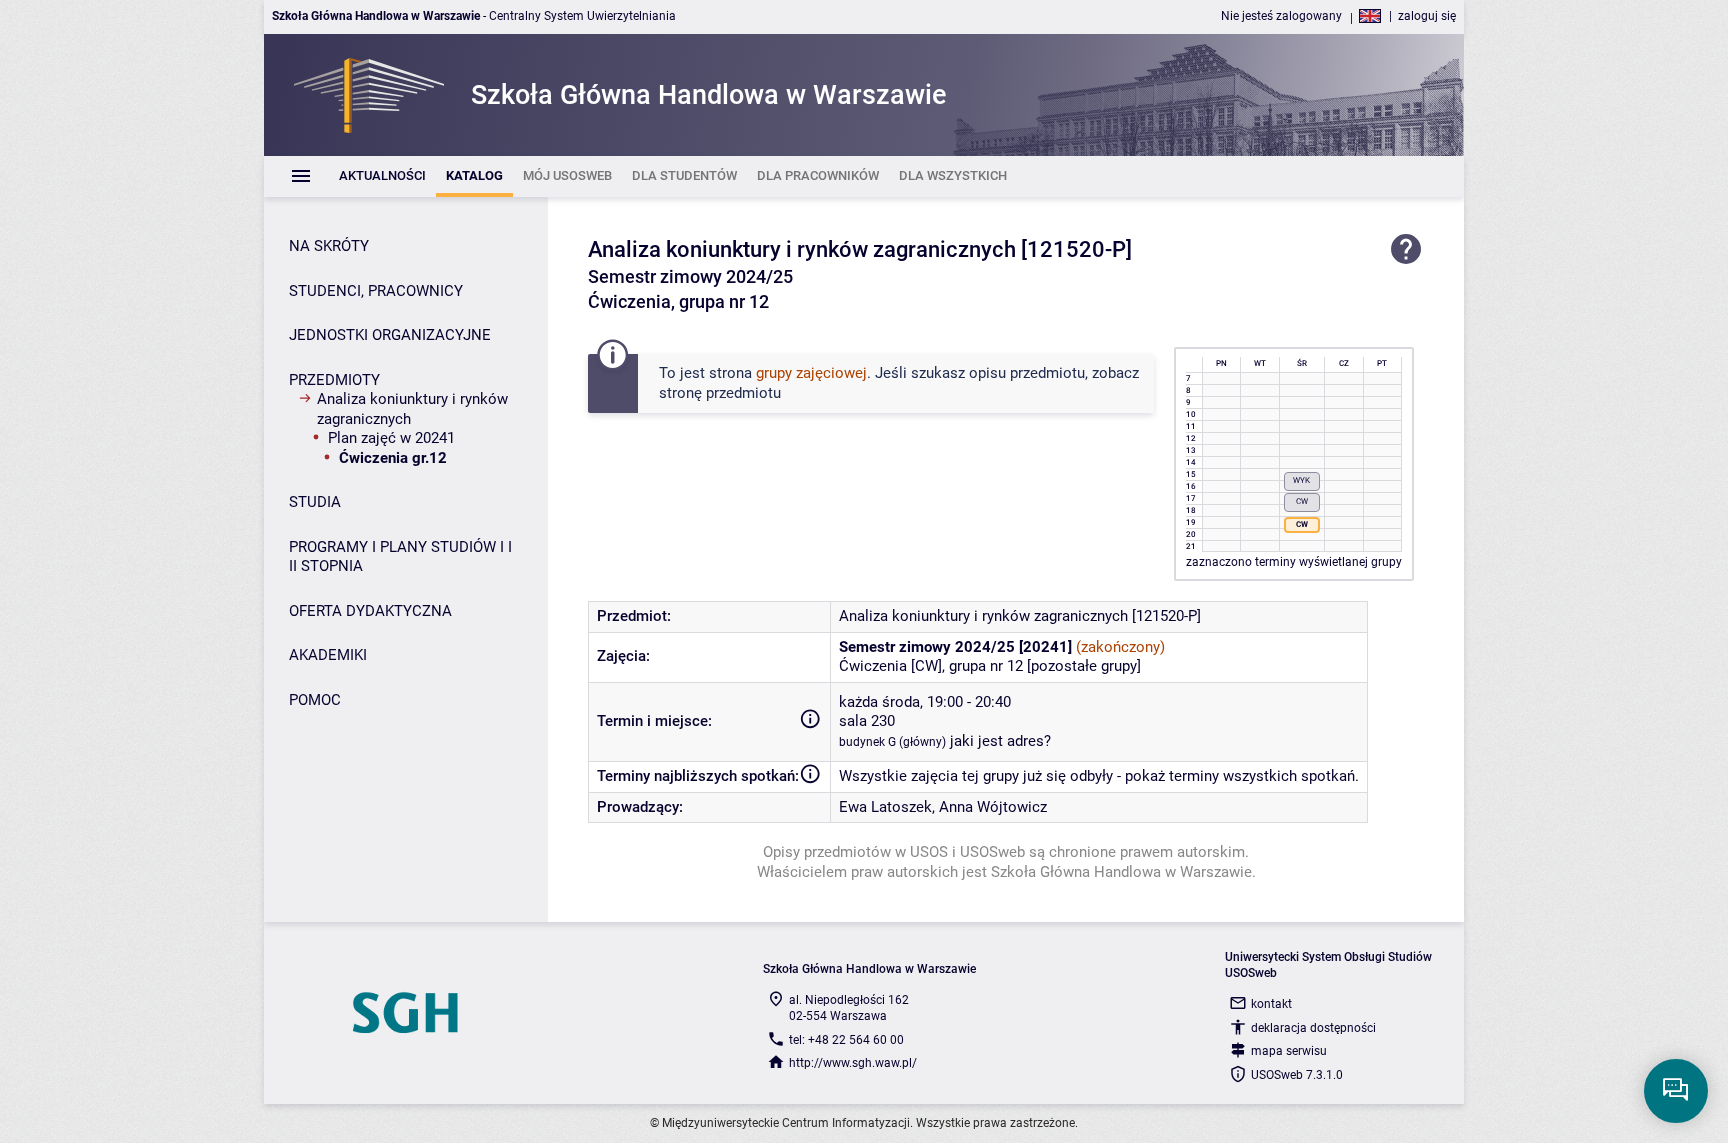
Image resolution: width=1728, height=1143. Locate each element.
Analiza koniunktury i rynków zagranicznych (412, 409)
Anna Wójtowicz (993, 807)
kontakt (1271, 1004)
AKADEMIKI (328, 655)
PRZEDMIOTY (334, 380)
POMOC (315, 700)
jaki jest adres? (1000, 741)
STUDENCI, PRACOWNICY (376, 291)
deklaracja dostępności (1313, 1028)
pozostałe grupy (1084, 666)
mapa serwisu (1289, 1051)
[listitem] (382, 176)
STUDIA (315, 502)
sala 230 (867, 721)
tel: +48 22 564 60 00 (846, 1040)
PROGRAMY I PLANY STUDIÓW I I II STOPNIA (400, 557)
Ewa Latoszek (885, 807)
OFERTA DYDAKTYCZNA (370, 611)
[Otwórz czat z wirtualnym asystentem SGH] (1676, 1091)
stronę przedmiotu (720, 393)
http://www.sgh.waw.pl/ (853, 1063)
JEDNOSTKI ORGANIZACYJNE (390, 335)
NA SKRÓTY (329, 246)
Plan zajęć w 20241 (391, 438)
